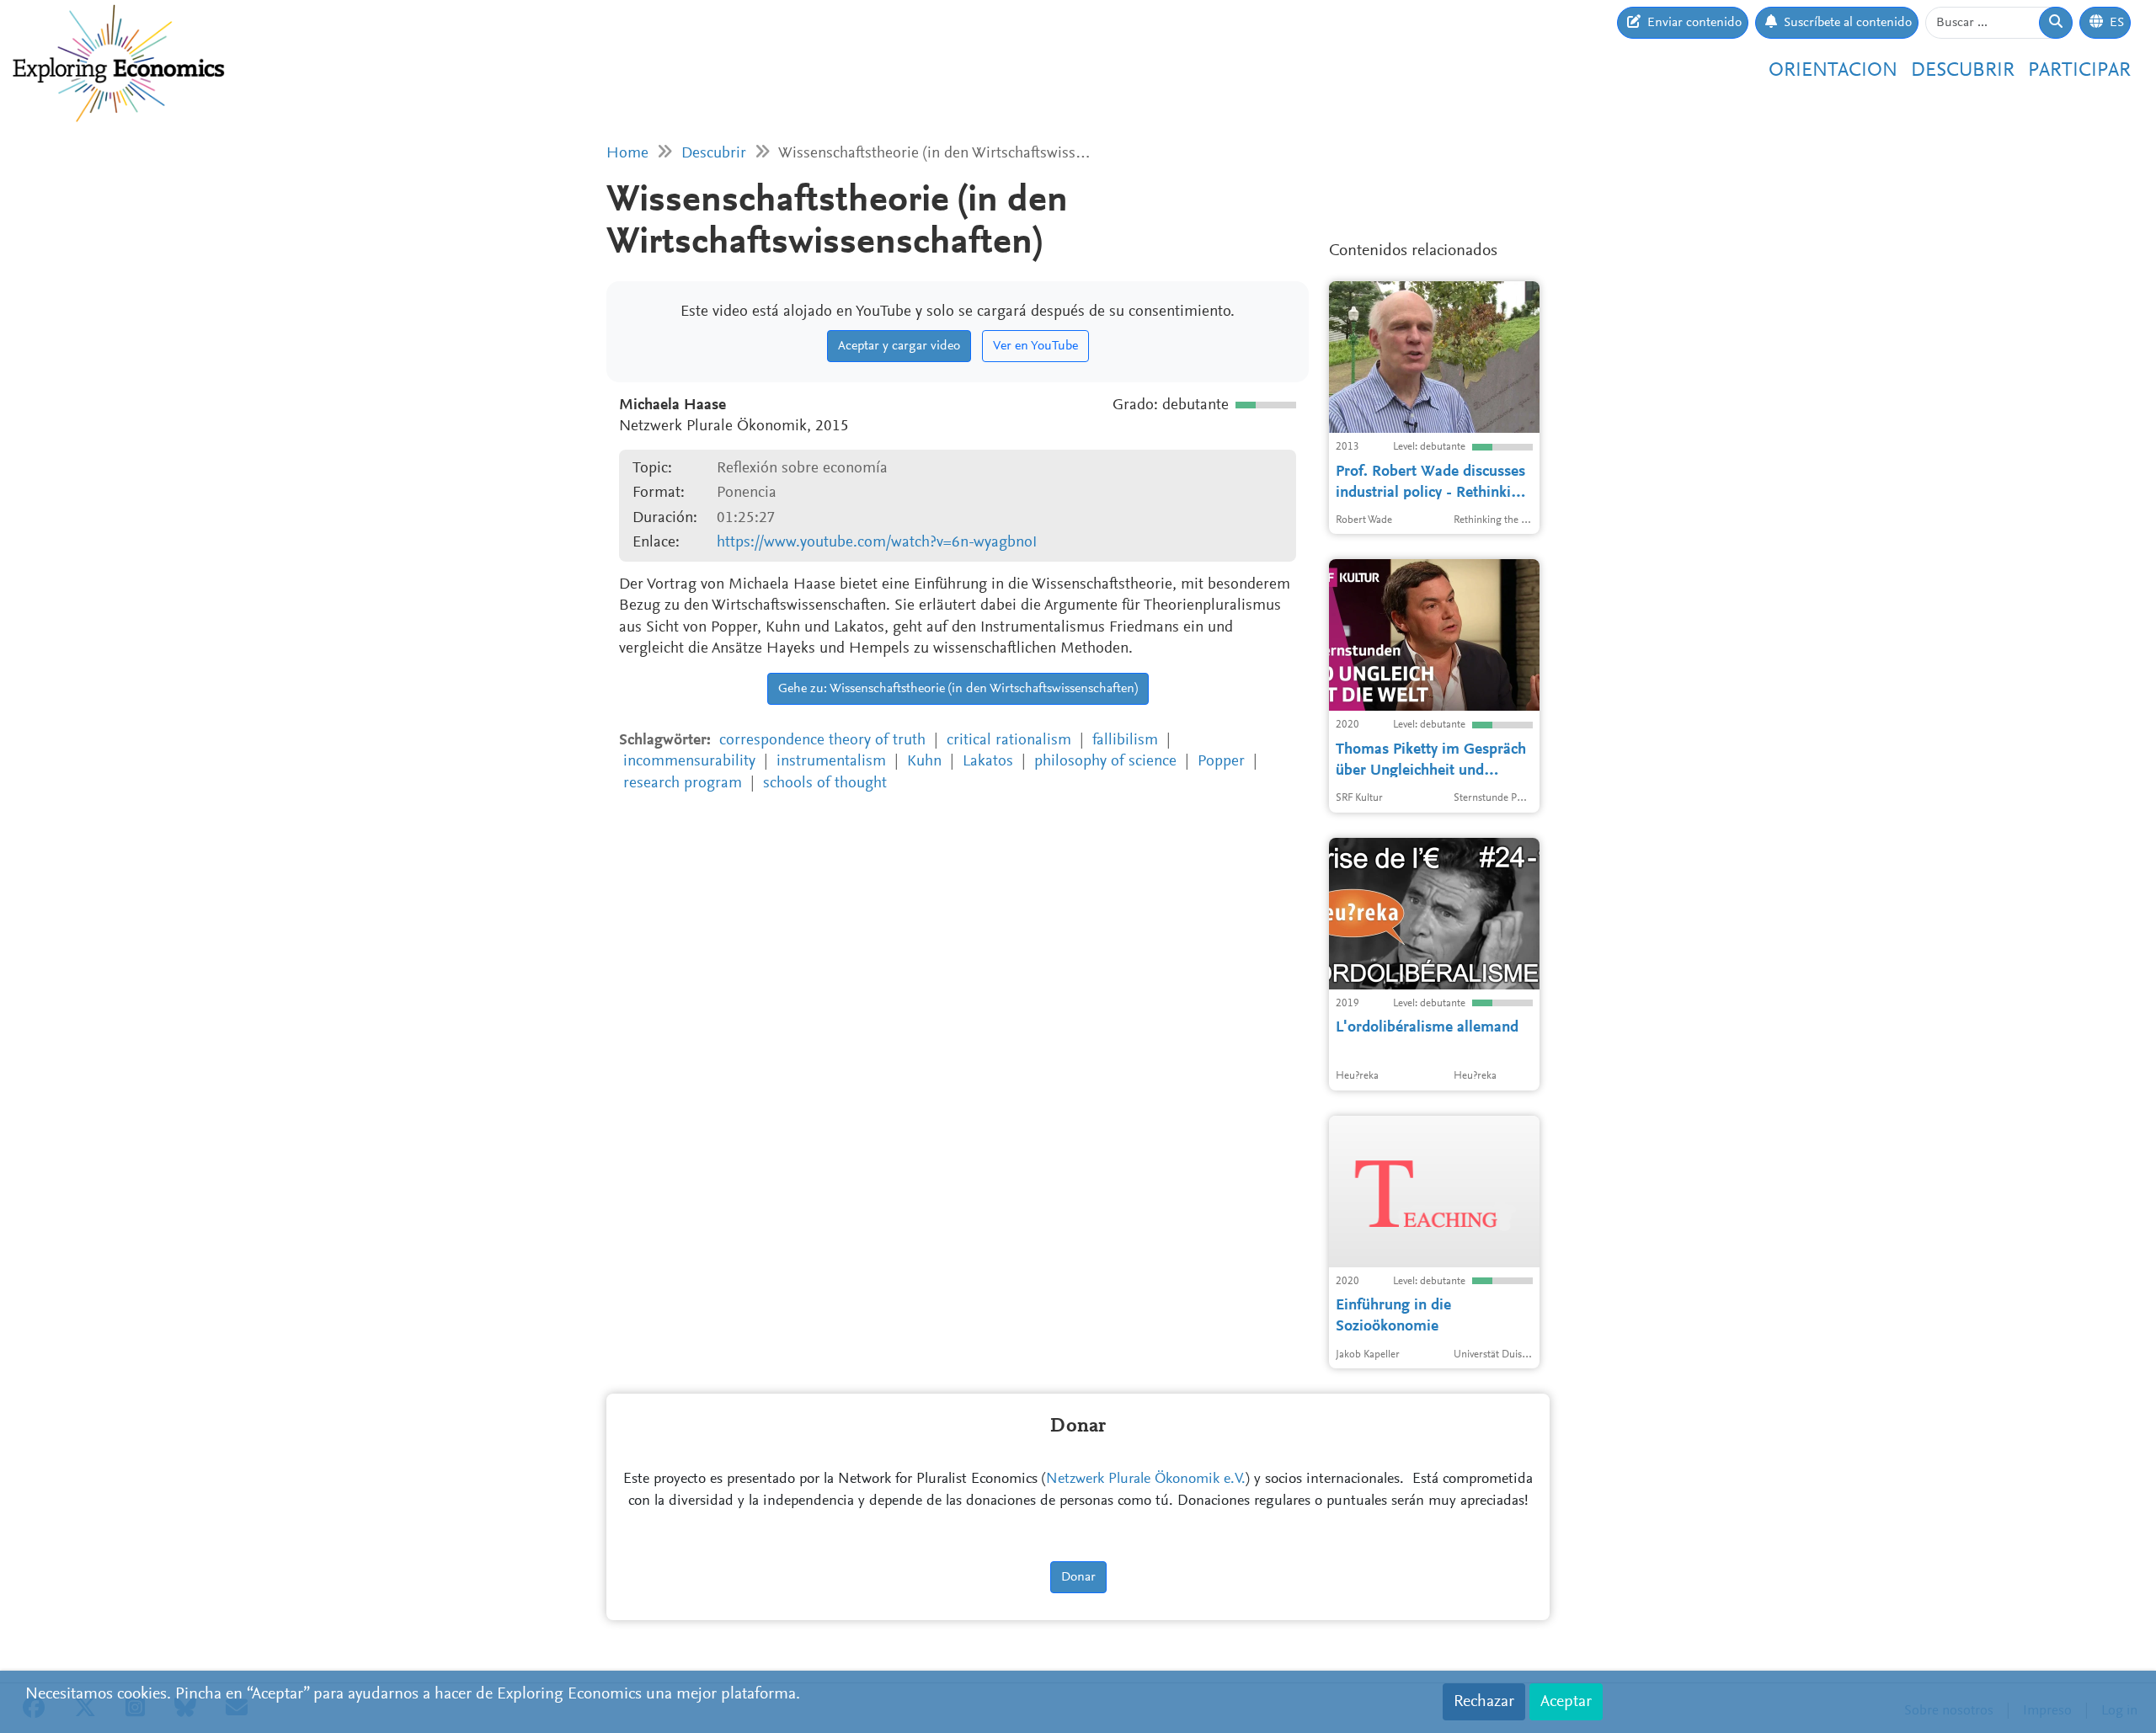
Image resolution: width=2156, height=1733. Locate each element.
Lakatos (988, 762)
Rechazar (1484, 1702)
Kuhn (924, 762)
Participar (2079, 71)
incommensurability (689, 762)
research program (683, 784)
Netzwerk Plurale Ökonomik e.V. (1146, 1480)
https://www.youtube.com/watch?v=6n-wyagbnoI (877, 543)
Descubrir (1963, 71)
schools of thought (825, 784)
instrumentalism (831, 762)
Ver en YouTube (1035, 346)
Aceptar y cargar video (899, 346)
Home (627, 154)
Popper (1221, 762)
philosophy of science (1105, 762)
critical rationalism (1009, 741)
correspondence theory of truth (822, 741)
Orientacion (1833, 71)
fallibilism (1125, 741)
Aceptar (1566, 1702)
